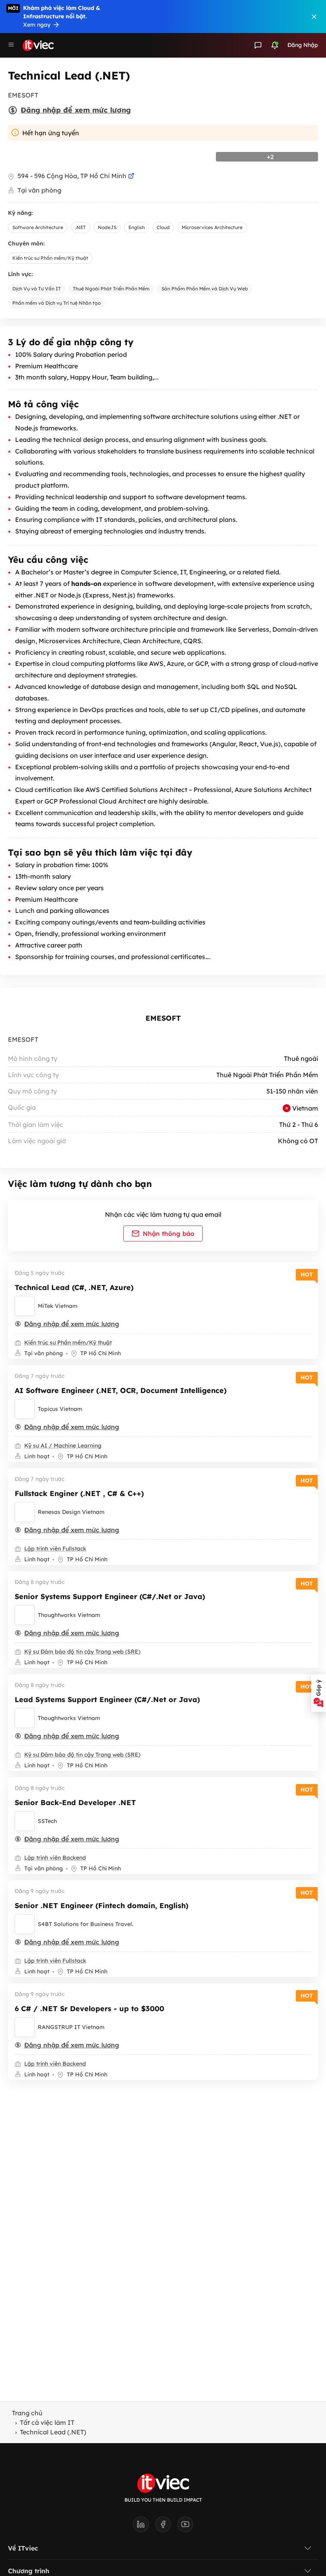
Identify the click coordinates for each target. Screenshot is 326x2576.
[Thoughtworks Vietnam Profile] (25, 1615)
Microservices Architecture (212, 227)
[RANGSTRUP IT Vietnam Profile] (25, 2027)
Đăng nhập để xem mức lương (76, 110)
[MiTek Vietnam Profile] (25, 1306)
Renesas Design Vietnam (71, 1512)
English (137, 227)
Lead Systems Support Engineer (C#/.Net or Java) (107, 1699)
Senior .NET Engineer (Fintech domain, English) (102, 1906)
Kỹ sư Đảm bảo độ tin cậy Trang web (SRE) (82, 1652)
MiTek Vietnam (58, 1306)
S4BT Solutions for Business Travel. (85, 1924)
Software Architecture (38, 227)
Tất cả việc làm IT (47, 2422)
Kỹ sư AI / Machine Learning (63, 1446)
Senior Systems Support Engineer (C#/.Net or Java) (110, 1596)
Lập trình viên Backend (55, 1858)
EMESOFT (163, 1018)
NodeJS (107, 227)
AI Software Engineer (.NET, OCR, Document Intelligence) (121, 1390)
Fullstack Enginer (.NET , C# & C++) (79, 1493)
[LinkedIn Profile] (144, 2527)
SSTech (47, 1821)
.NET (81, 227)
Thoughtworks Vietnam (69, 1615)
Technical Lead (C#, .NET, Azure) (74, 1287)
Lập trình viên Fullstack (55, 1549)
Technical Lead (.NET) (53, 2432)
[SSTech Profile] (25, 1821)
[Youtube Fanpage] (185, 2527)
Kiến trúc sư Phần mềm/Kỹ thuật (50, 258)
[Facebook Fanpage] (166, 2527)
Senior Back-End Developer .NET (75, 1803)
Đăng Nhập (303, 45)
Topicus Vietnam (60, 1409)
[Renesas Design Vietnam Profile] (25, 1512)
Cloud (163, 227)
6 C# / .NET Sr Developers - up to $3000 (89, 2009)
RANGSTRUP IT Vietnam (71, 2027)
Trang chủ (27, 2413)
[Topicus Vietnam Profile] (25, 1409)
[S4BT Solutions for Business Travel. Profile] (25, 1924)
